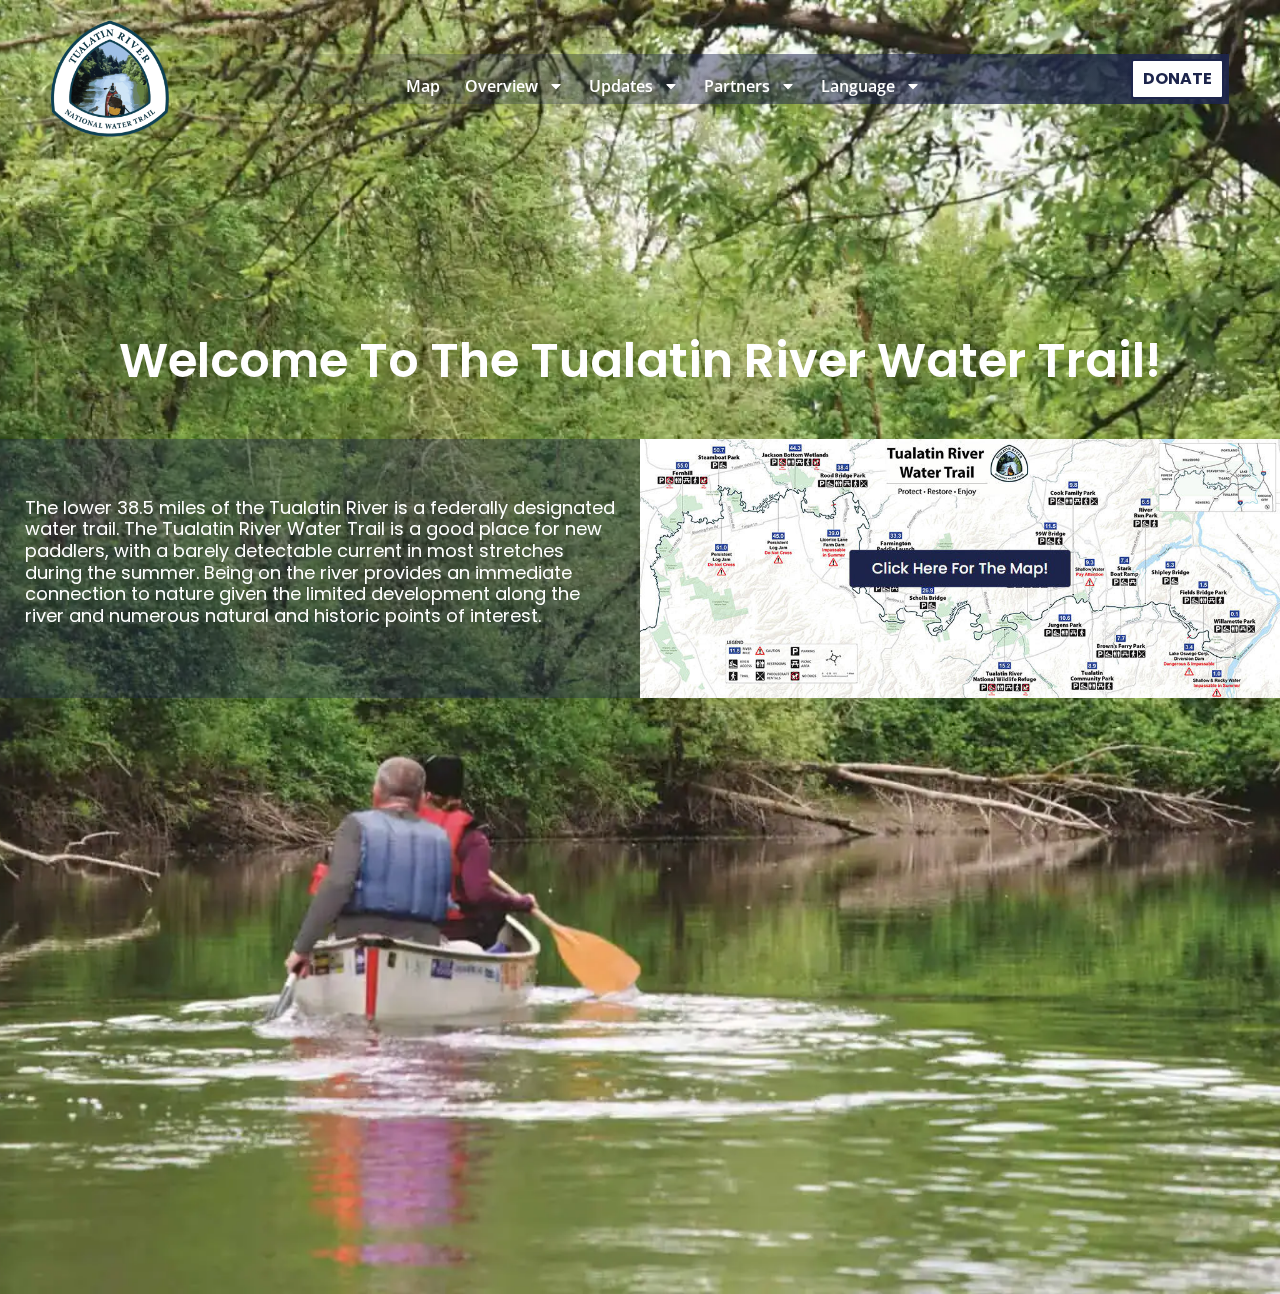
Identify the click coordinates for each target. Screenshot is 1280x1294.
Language (858, 86)
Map (423, 86)
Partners (737, 86)
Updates (621, 86)
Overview (501, 86)
